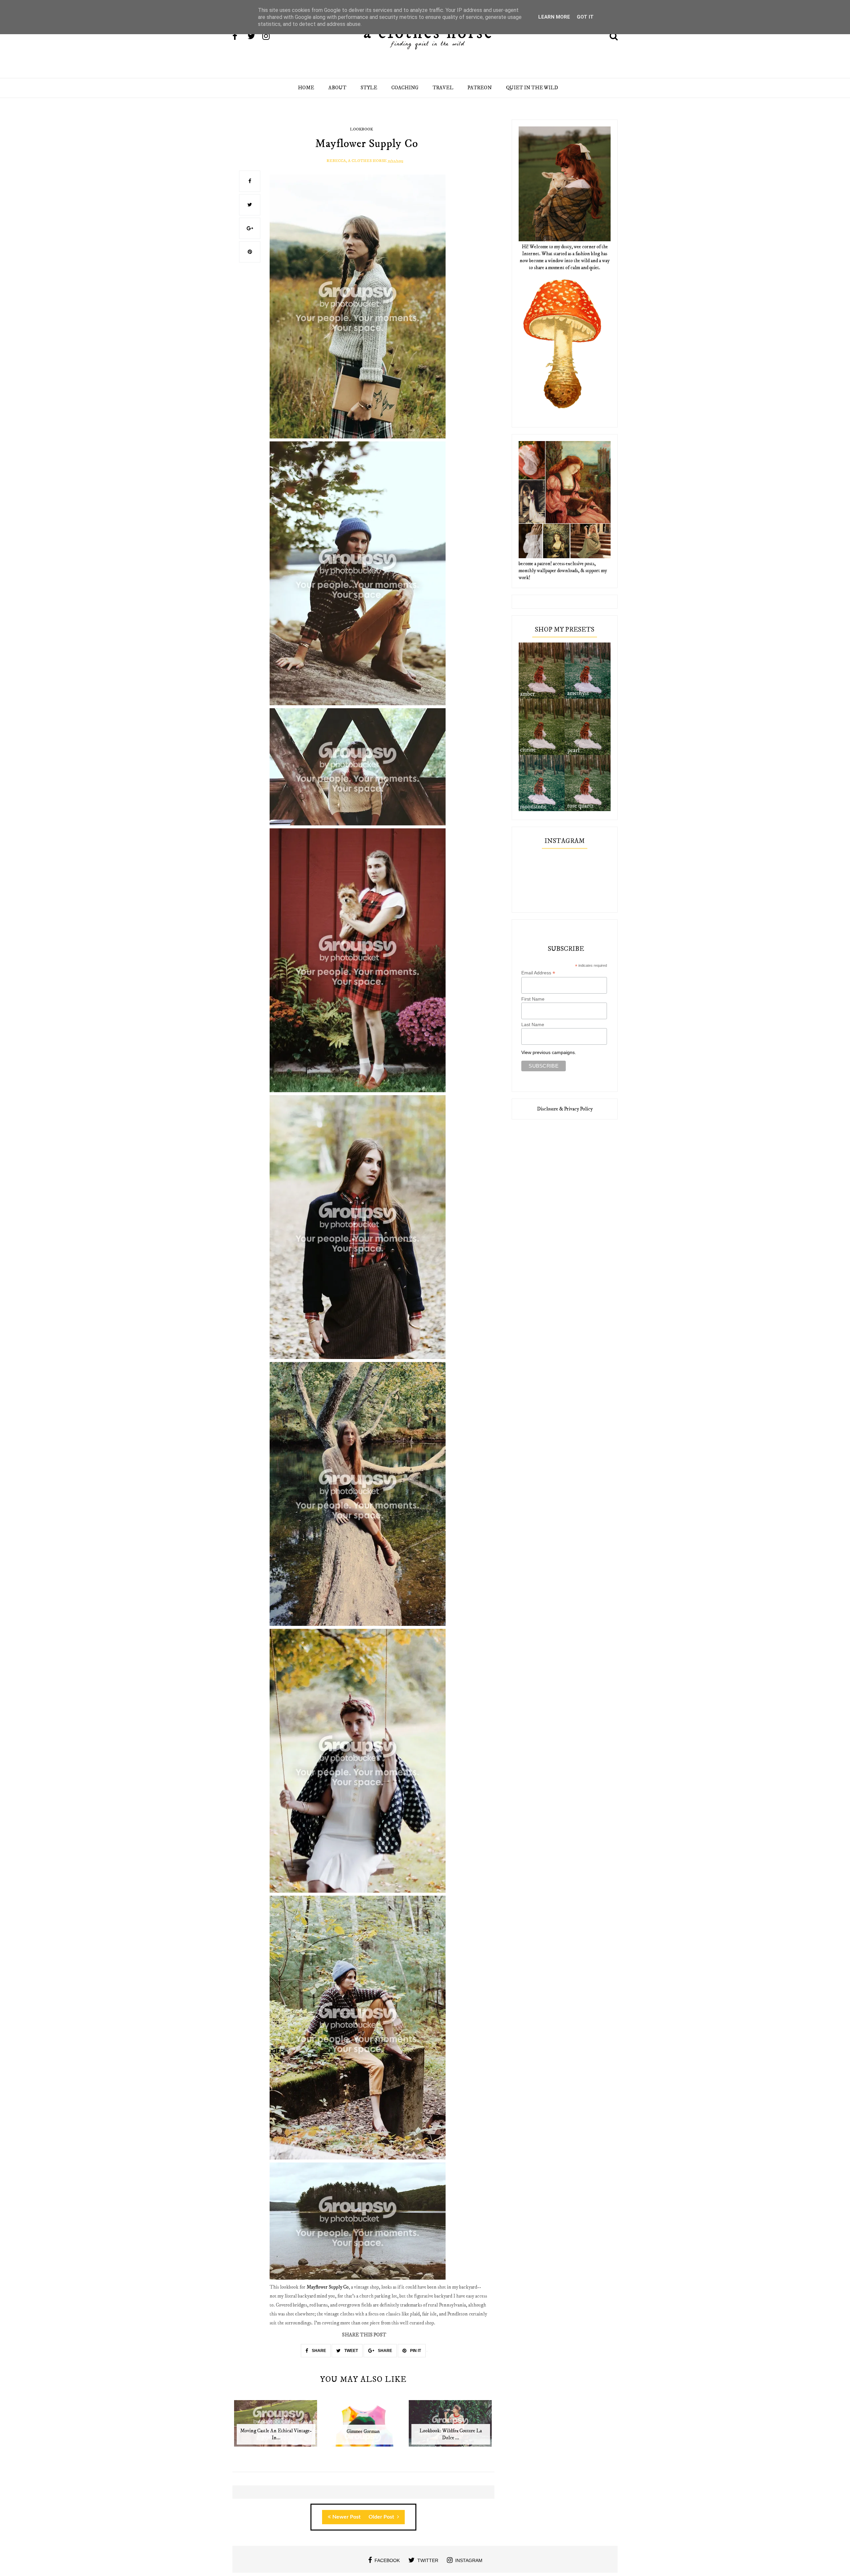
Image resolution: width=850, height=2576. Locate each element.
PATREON (480, 88)
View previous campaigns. (549, 1052)
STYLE (369, 88)
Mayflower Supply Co (328, 2287)
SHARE (318, 2351)
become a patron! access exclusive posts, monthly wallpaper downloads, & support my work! (563, 571)
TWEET (351, 2351)
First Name (533, 999)
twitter (428, 2560)
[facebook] (239, 37)
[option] (276, 2427)
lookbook (361, 129)
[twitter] (254, 37)
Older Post (382, 2517)
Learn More (554, 17)
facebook (387, 2560)
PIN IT (415, 2351)
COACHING (405, 88)
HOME (306, 88)
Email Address (538, 973)
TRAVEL (443, 88)
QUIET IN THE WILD (532, 88)
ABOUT (337, 88)
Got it (585, 17)
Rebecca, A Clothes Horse (357, 161)
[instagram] (269, 37)
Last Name (533, 1024)
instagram (469, 2560)
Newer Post (346, 2517)
